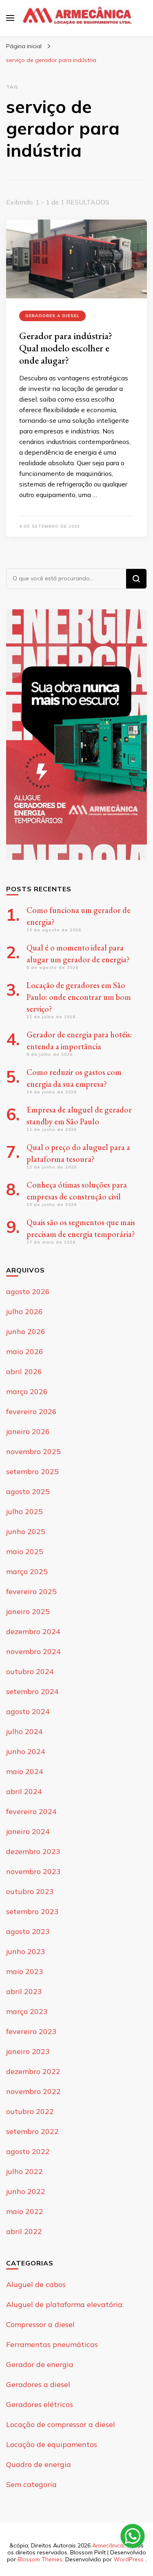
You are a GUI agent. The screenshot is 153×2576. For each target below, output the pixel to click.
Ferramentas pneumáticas (52, 2344)
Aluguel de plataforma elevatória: (65, 2304)
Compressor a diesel (40, 2324)
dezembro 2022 (33, 2071)
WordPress (129, 2559)
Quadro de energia (39, 2464)
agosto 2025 (28, 1491)
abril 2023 (24, 1991)
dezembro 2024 (33, 1631)
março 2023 (27, 2011)
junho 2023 (26, 1951)
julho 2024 (24, 1731)
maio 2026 (25, 1351)
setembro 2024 (32, 1691)
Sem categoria (31, 2484)
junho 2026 (26, 1331)
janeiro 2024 (28, 1831)
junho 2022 (26, 2191)
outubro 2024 (30, 1671)
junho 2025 (26, 1531)
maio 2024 (25, 1771)
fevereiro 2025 (31, 1591)
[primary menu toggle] (10, 18)
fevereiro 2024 (31, 1811)
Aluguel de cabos (36, 2284)
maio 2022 (25, 2211)
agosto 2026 (28, 1291)
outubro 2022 (30, 2111)
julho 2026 (24, 1311)
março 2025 (27, 1571)
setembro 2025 (32, 1471)
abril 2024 (24, 1791)
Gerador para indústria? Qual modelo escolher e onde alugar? (66, 348)
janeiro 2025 (28, 1611)
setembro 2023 (32, 1911)
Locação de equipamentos (52, 2444)
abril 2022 (24, 2231)
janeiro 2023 (28, 2051)
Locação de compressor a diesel (61, 2424)
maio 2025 (25, 1551)
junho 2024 (26, 1751)
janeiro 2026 (28, 1431)
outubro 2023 (30, 1891)
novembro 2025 (33, 1451)
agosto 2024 (28, 1711)
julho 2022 (24, 2171)
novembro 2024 (33, 1651)
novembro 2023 (33, 1871)
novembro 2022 (33, 2091)
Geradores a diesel (52, 316)
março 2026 (27, 1391)
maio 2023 (25, 1971)
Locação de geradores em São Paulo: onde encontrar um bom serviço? (79, 997)
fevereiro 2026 (31, 1411)
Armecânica (108, 2545)
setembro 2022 (32, 2131)
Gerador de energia (40, 2364)
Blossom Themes (40, 2559)
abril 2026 (24, 1371)
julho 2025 (24, 1511)
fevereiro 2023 (31, 2031)
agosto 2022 (28, 2151)
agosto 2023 (28, 1931)
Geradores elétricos (40, 2404)
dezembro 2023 (33, 1851)
